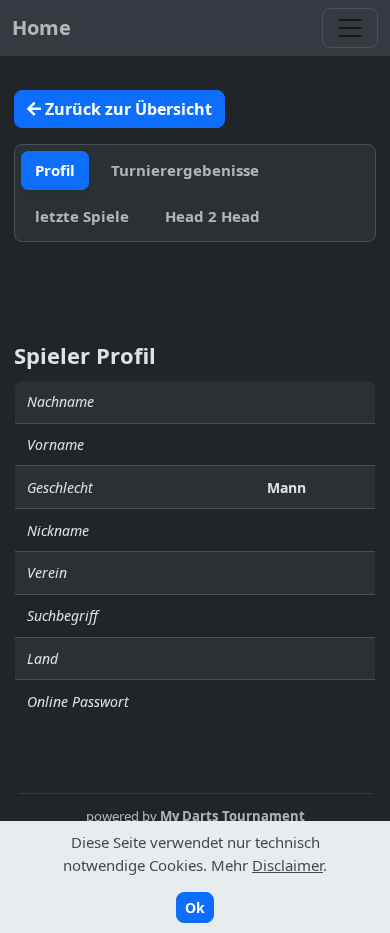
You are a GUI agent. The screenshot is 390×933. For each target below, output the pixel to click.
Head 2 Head (212, 216)
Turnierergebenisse (185, 170)
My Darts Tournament (232, 816)
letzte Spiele (82, 216)
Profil (55, 170)
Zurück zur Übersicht (126, 109)
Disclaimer (287, 865)
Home (41, 27)
